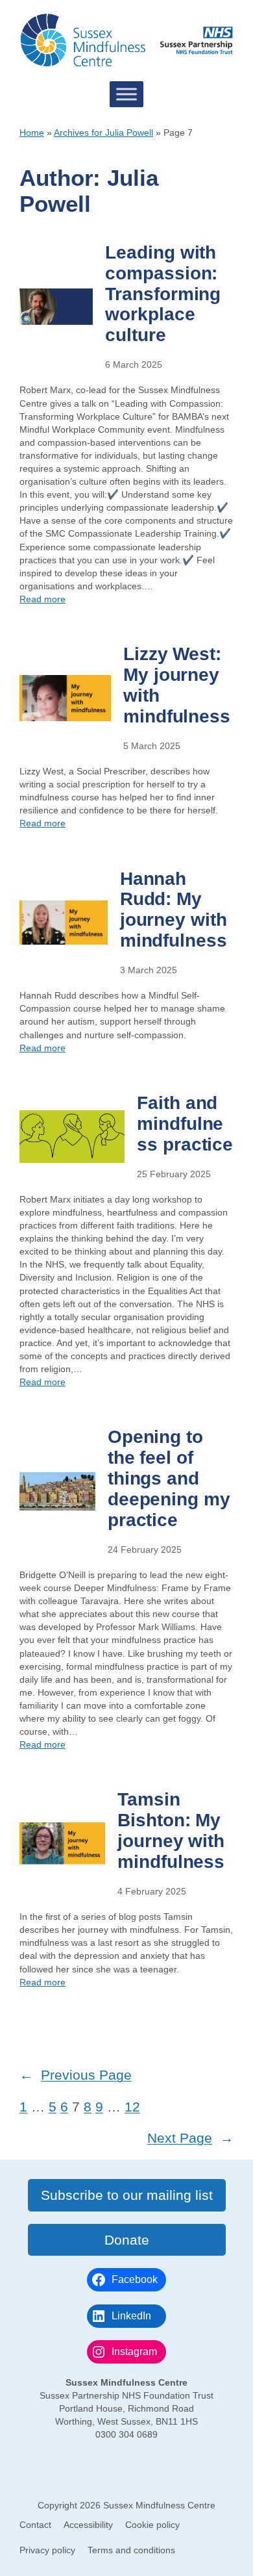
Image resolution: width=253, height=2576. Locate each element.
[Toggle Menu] (126, 94)
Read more (42, 599)
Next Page (190, 2138)
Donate (127, 2240)
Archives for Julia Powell (103, 133)
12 (132, 2107)
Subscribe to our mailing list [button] (127, 2195)
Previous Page (76, 2075)
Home (32, 133)
